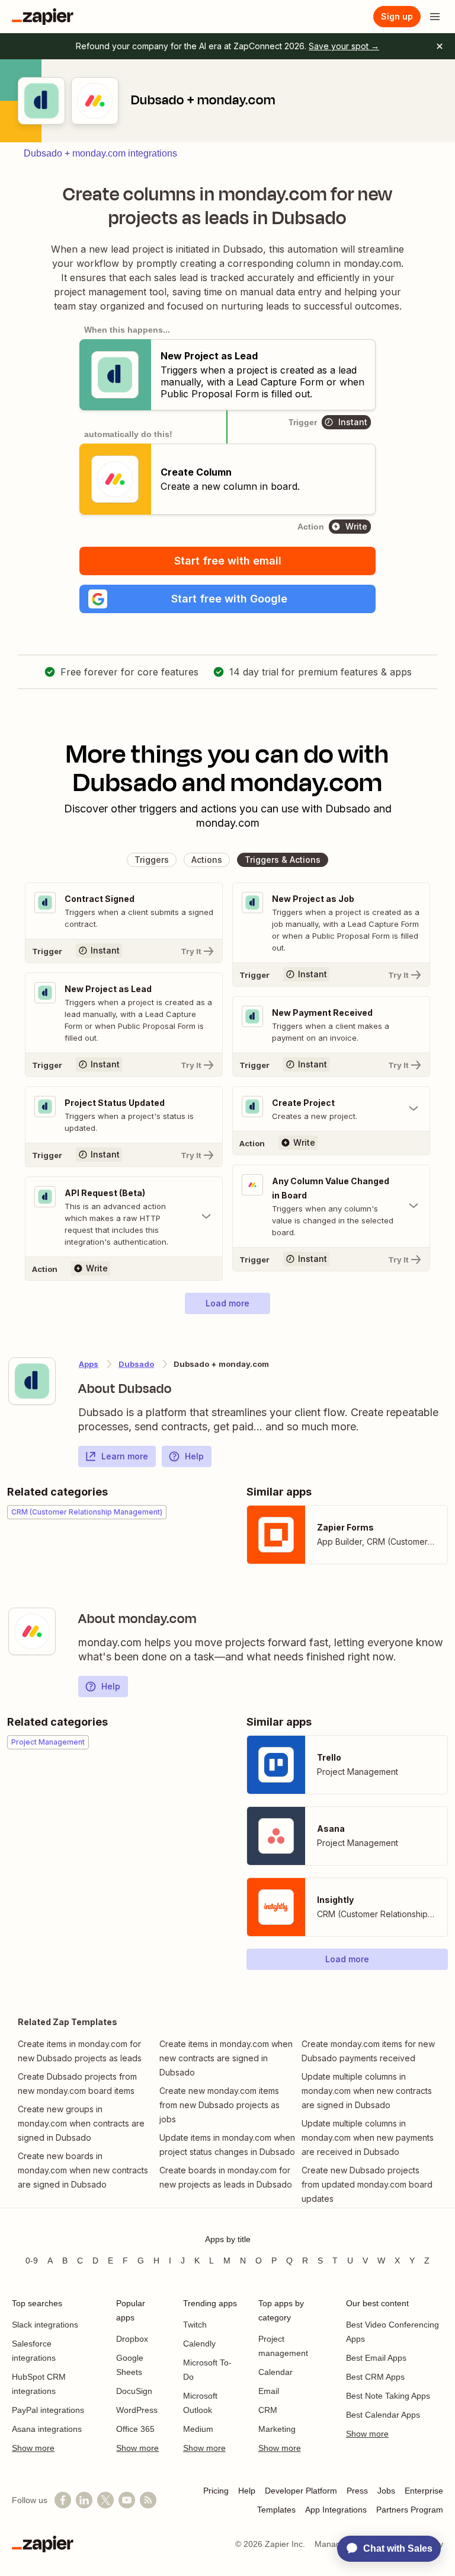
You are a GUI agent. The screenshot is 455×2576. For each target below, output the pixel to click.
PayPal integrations (48, 2410)
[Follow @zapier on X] (105, 2500)
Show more (33, 2448)
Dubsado (136, 1364)
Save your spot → (344, 46)
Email (269, 2391)
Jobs (386, 2491)
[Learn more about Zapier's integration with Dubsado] (32, 1381)
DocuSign (134, 2391)
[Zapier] (43, 17)
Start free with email (228, 561)
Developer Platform (301, 2491)
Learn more (125, 1456)
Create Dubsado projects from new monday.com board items (77, 2084)
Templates (276, 2510)
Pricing (216, 2491)
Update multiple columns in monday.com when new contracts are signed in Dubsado (367, 2091)
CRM (268, 2410)
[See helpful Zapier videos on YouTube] (127, 2500)
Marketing (277, 2429)
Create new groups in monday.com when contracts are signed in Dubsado (81, 2123)
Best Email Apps (376, 2358)
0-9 (32, 2261)
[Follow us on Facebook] (63, 2500)
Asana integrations (47, 2429)
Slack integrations (45, 2325)
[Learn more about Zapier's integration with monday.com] (32, 1631)
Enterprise (424, 2491)
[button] (227, 599)
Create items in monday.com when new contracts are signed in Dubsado (226, 2058)
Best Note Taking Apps (388, 2396)
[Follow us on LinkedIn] (84, 2500)
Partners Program (410, 2510)
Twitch (195, 2325)
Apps (89, 1364)
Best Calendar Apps (383, 2415)
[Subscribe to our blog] (148, 2500)
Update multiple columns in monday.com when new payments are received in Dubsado (368, 2137)
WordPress (137, 2410)
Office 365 (135, 2429)
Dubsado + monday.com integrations (100, 153)
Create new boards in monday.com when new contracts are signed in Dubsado (83, 2170)
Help (194, 1456)
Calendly (199, 2344)
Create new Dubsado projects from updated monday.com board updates (367, 2184)
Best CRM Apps (375, 2377)
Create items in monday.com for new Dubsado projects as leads (80, 2051)
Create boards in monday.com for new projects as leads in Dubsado (226, 2177)
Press (357, 2491)
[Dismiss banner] (440, 46)
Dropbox (132, 2339)
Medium (198, 2429)
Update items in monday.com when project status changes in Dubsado (227, 2145)
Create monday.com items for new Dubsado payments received (368, 2051)
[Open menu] (435, 17)
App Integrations (336, 2510)
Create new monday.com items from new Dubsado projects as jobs (220, 2105)
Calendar (275, 2372)
